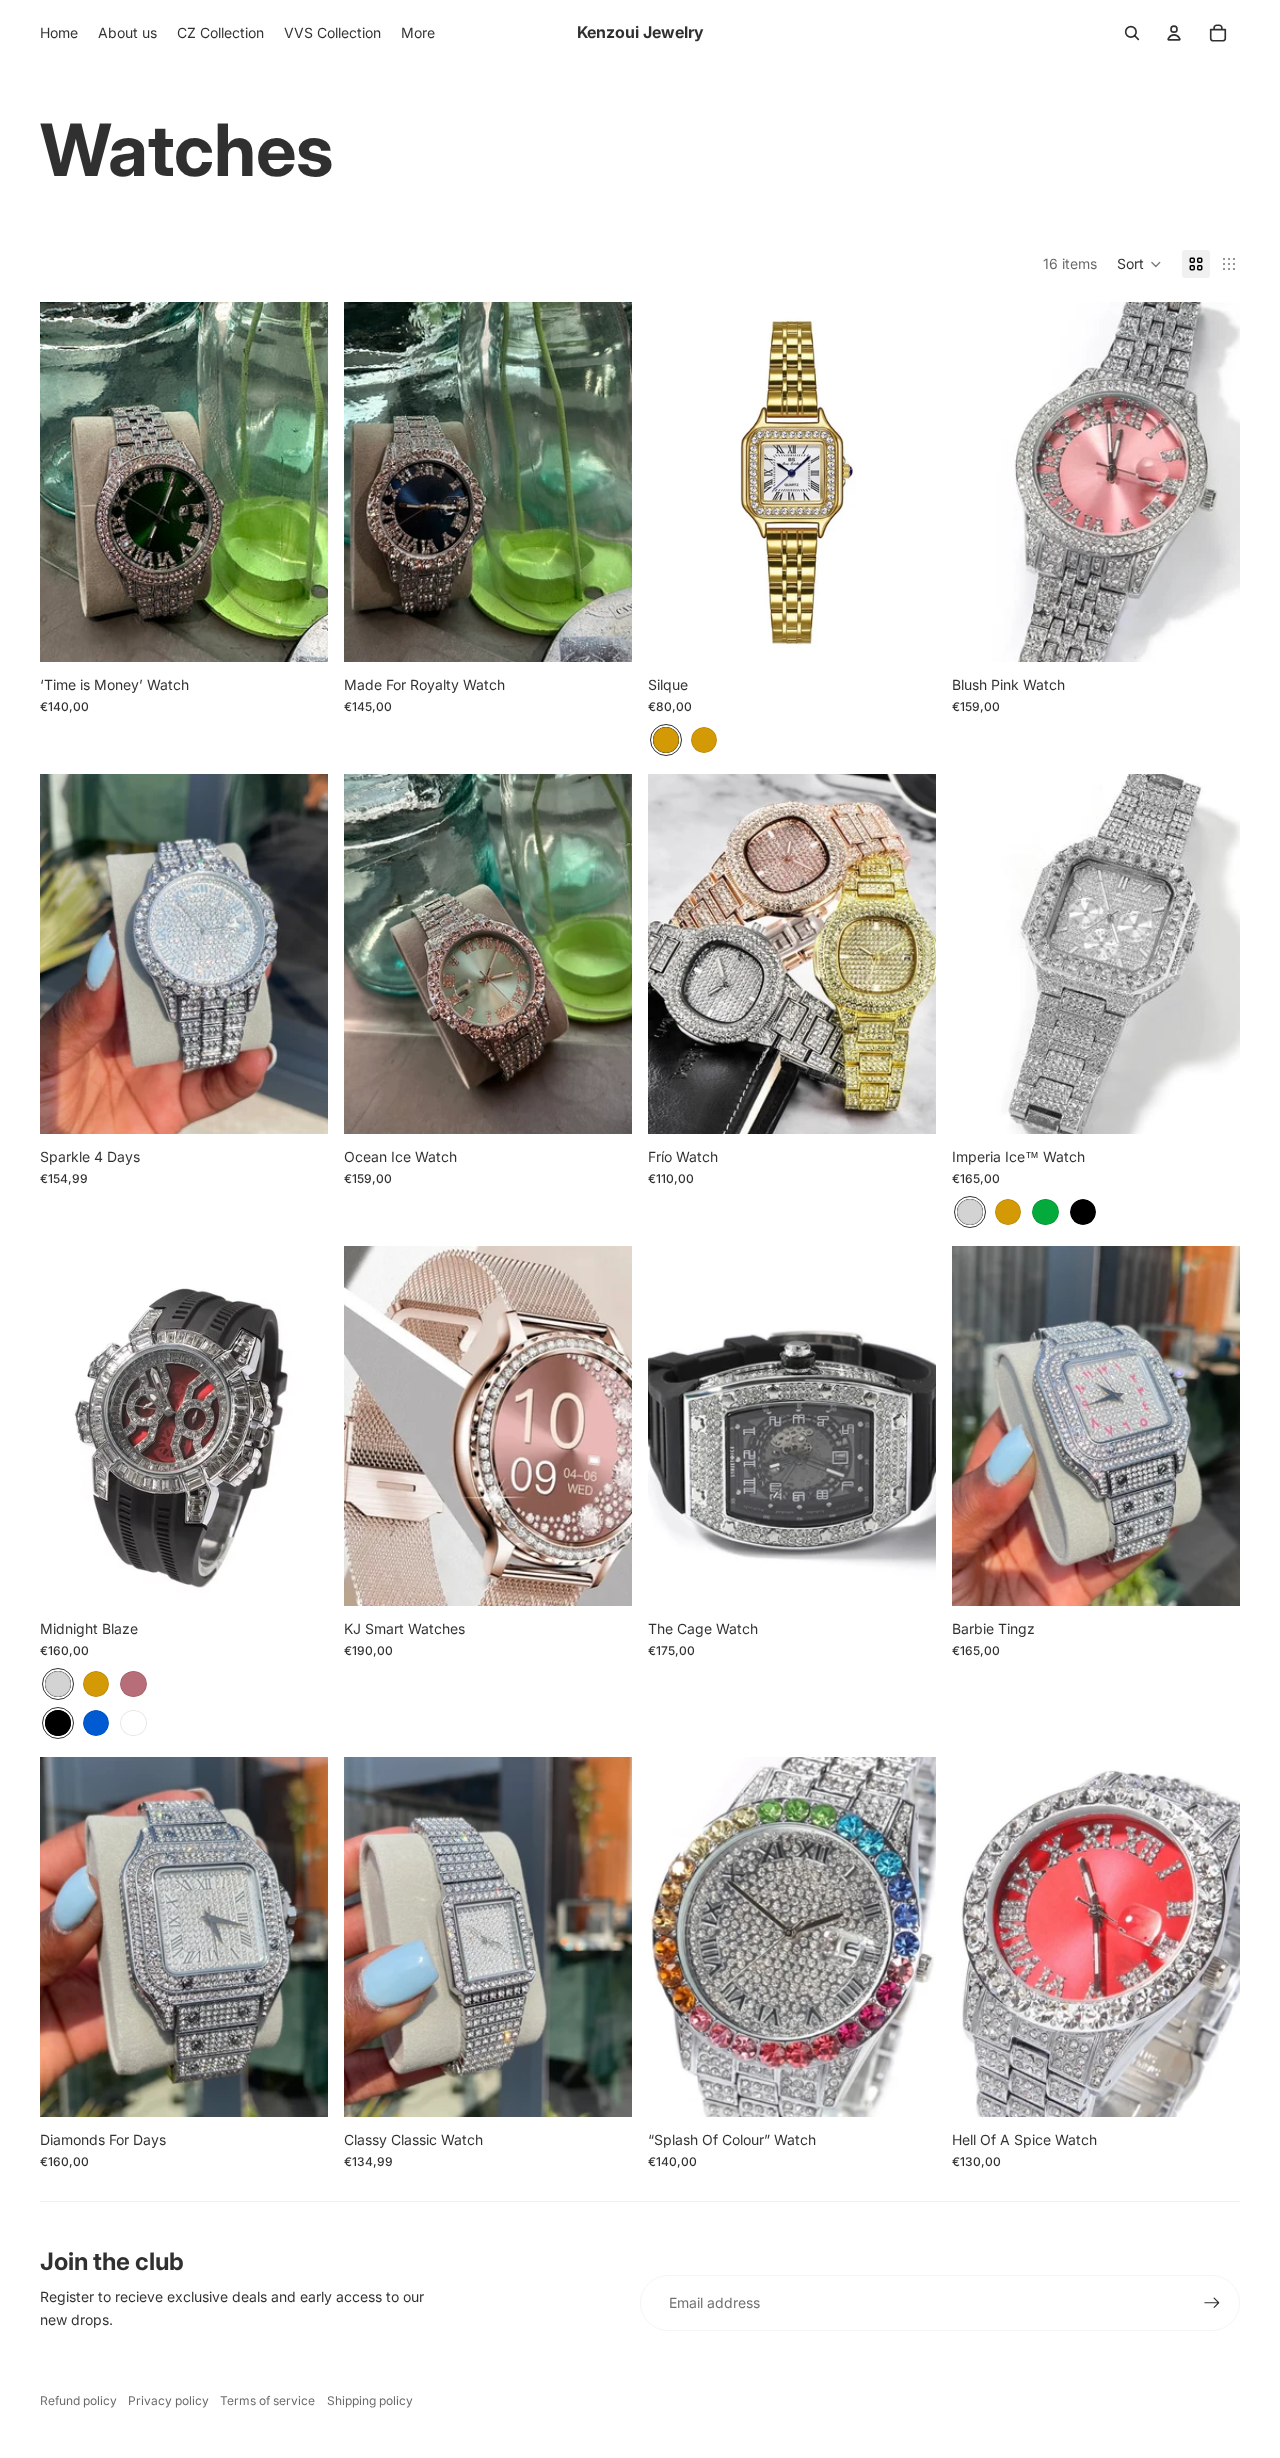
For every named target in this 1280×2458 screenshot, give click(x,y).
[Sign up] (1212, 2303)
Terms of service (267, 2400)
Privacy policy (168, 2400)
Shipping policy (370, 2400)
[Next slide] (602, 482)
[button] (1139, 264)
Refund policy (78, 2400)
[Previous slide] (374, 482)
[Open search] (1132, 33)
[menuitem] (59, 33)
